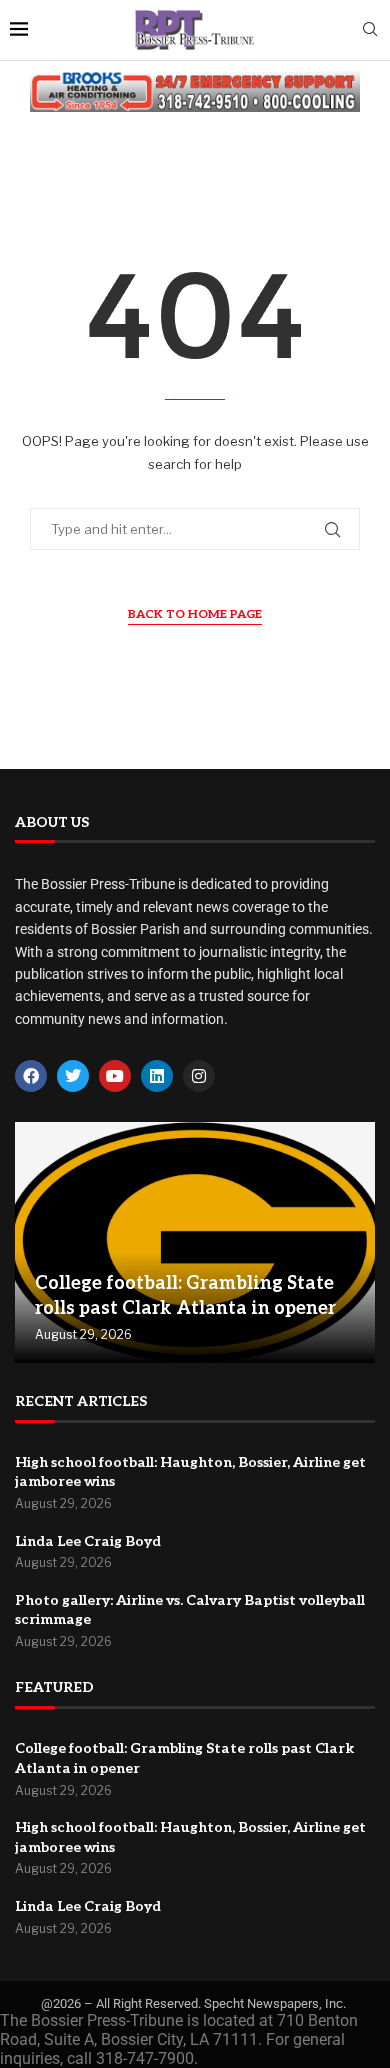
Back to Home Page (195, 614)
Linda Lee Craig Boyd (88, 1541)
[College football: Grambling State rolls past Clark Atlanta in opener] (195, 1242)
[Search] (370, 30)
